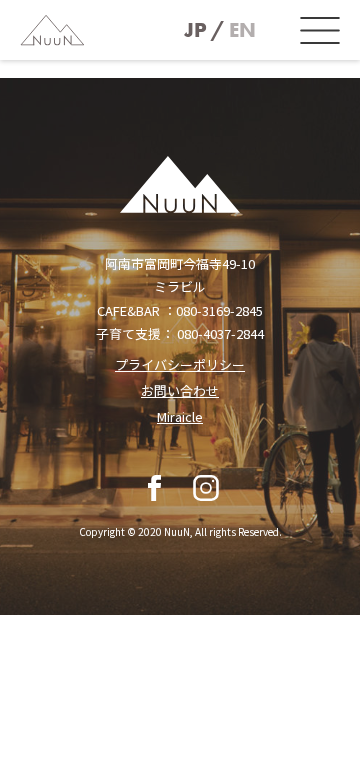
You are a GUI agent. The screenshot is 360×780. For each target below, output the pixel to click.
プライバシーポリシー (180, 364)
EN (242, 30)
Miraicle (180, 416)
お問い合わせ (180, 390)
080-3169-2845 (219, 310)
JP (195, 30)
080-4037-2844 (220, 333)
